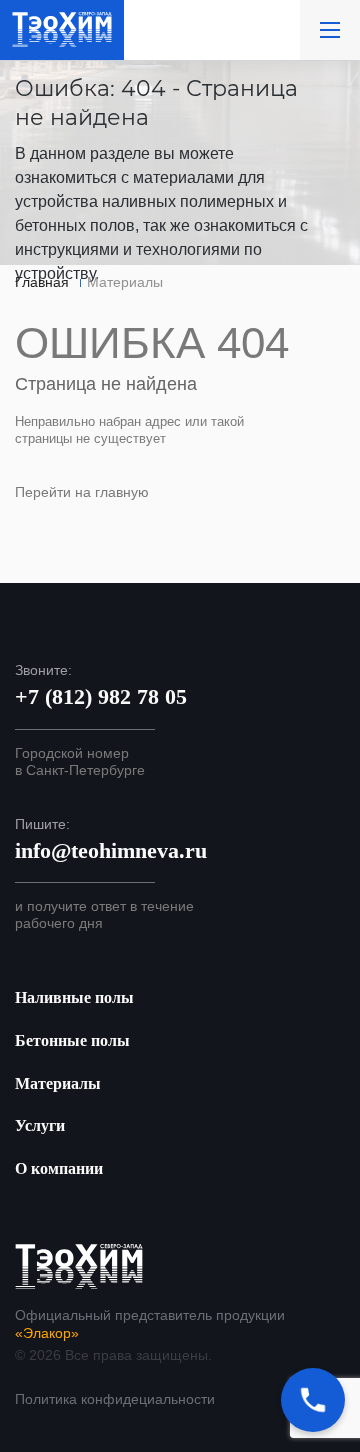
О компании (59, 1168)
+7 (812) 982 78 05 (101, 696)
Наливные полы (74, 997)
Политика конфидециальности (115, 1399)
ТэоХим (62, 30)
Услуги (40, 1125)
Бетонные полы (72, 1040)
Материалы (58, 1083)
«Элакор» (47, 1333)
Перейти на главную (82, 492)
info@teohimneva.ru (111, 850)
